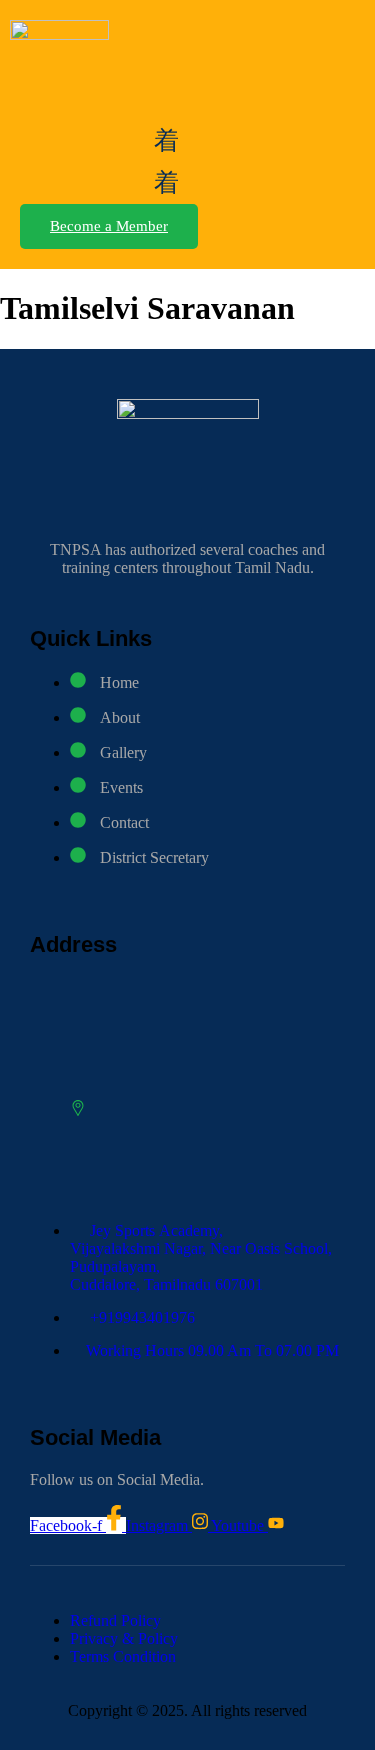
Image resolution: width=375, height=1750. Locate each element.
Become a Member (109, 226)
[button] (166, 140)
